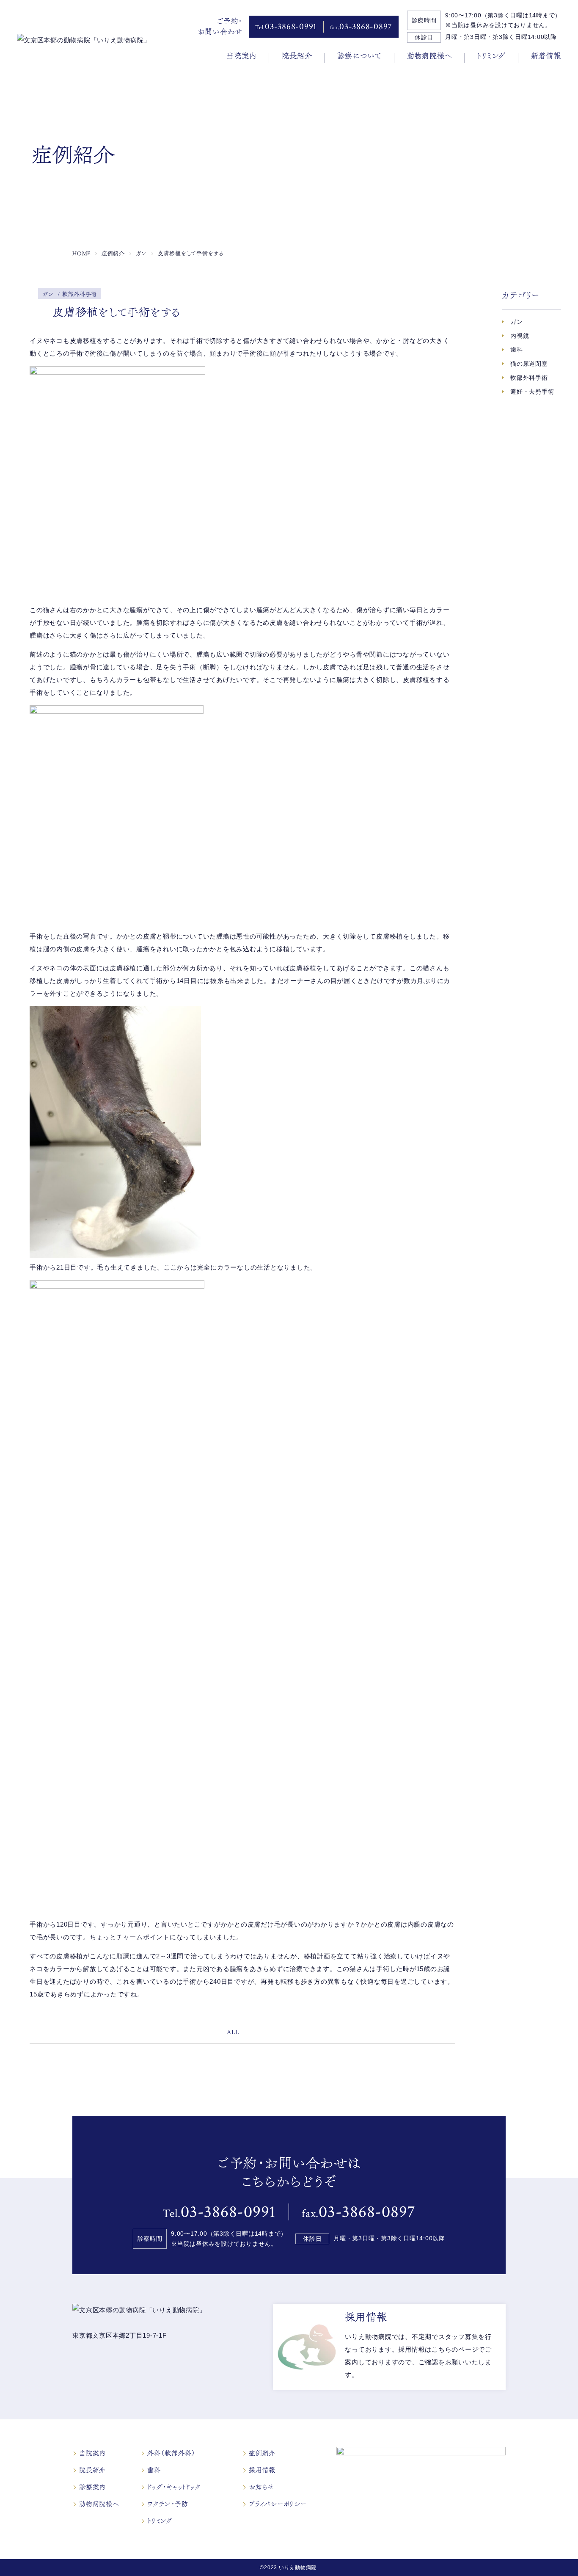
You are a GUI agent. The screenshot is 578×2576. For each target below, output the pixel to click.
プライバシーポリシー (278, 2504)
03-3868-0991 (286, 26)
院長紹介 (297, 56)
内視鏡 (520, 336)
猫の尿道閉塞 (529, 364)
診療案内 (92, 2487)
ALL (233, 2032)
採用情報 (262, 2470)
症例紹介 (262, 2453)
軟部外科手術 (529, 378)
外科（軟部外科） (171, 2453)
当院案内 (241, 56)
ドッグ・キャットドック (174, 2487)
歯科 (517, 350)
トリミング (491, 56)
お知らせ (262, 2487)
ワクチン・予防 (168, 2504)
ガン (517, 322)
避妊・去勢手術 (532, 392)
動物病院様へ (430, 56)
